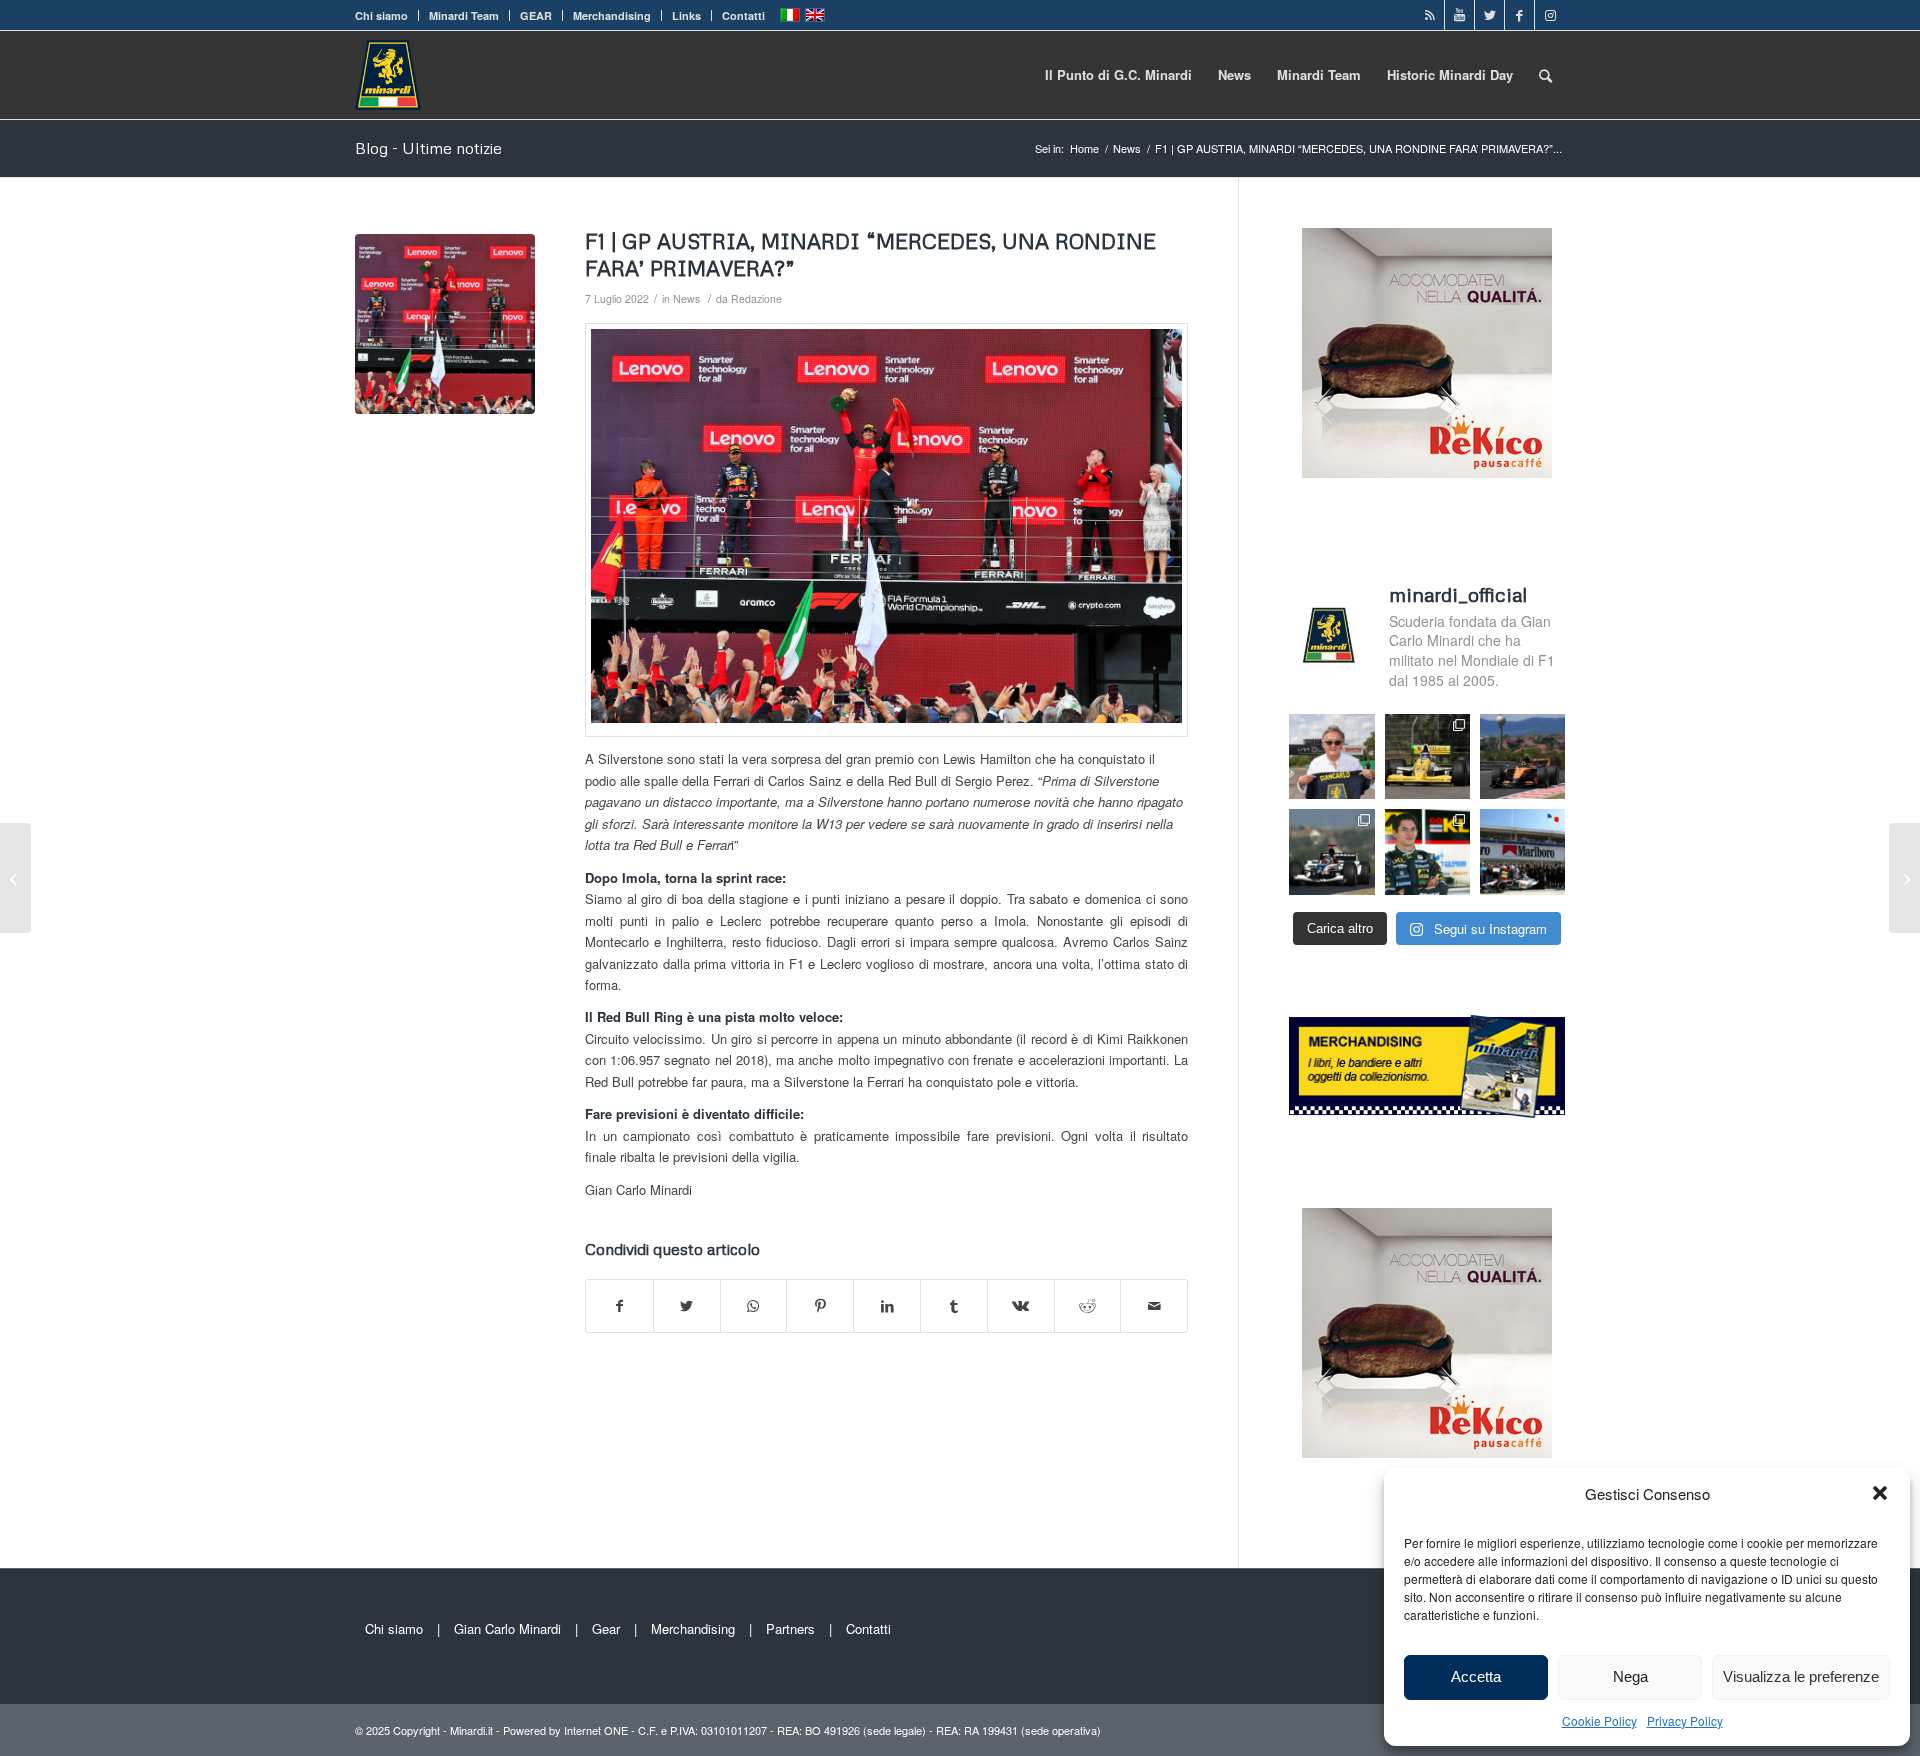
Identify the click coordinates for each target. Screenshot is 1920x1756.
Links (686, 15)
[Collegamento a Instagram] (1550, 15)
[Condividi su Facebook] (619, 1306)
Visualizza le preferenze (1801, 1676)
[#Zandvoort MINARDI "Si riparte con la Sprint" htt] (1331, 756)
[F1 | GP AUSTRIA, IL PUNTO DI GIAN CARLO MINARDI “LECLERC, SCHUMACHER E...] (1904, 878)
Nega (1630, 1676)
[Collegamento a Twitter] (1489, 15)
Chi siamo (381, 15)
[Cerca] (1545, 75)
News (686, 298)
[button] (1880, 1493)
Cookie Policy (1599, 1720)
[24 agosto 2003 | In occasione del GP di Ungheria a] (1522, 851)
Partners (790, 1628)
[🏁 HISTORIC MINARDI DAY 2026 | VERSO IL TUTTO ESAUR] (1427, 756)
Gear (606, 1628)
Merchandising (612, 15)
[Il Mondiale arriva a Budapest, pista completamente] (1331, 851)
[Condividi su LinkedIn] (887, 1306)
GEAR (536, 15)
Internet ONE (596, 1730)
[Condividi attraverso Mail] (1154, 1306)
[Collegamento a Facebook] (1519, 15)
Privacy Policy (1685, 1720)
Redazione (756, 298)
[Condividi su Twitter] (687, 1306)
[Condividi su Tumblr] (954, 1306)
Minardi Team (464, 15)
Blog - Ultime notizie (428, 148)
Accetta (1476, 1676)
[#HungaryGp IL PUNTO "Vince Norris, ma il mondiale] (1522, 756)
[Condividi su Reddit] (1088, 1306)
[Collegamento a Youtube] (1459, 15)
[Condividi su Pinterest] (820, 1306)
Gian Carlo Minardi (507, 1628)
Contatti (743, 15)
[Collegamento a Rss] (1429, 15)
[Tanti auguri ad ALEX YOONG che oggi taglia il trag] (1427, 851)
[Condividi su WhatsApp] (754, 1306)
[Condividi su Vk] (1021, 1306)
